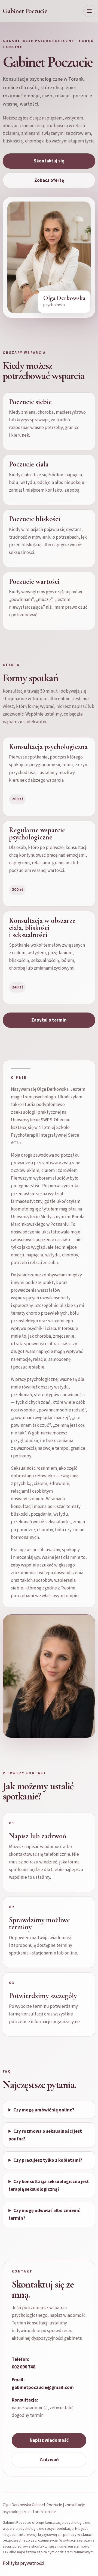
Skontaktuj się (49, 161)
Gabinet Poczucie (25, 11)
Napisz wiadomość (49, 2440)
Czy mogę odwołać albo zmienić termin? (44, 2215)
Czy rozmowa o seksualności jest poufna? (45, 2135)
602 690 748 (24, 2367)
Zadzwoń (49, 2460)
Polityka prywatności (24, 2563)
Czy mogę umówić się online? (44, 2110)
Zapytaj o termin (49, 1020)
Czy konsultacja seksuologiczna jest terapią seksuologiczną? (49, 2186)
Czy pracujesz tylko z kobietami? (48, 2160)
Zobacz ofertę (49, 180)
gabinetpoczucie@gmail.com (43, 2388)
